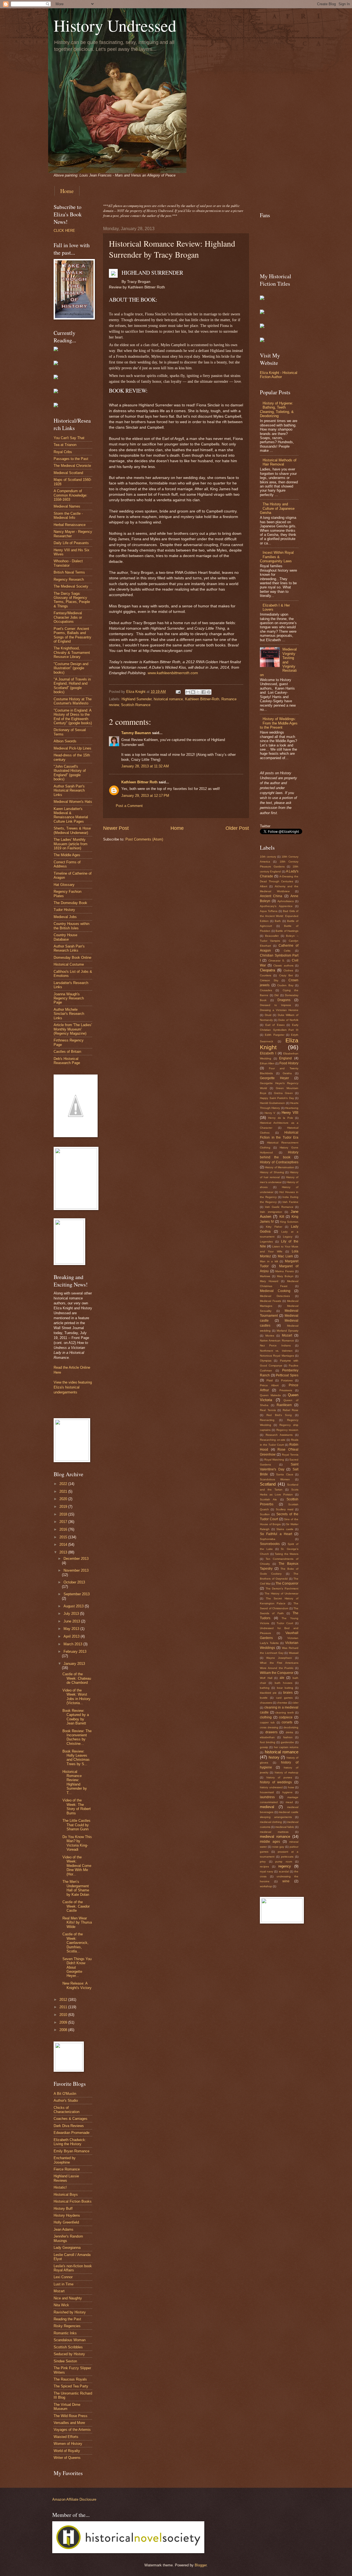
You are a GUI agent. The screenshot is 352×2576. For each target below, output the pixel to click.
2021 (64, 1491)
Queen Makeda (270, 1395)
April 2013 (72, 1636)
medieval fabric (285, 1827)
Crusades (266, 990)
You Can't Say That (69, 438)
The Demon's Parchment (282, 1589)
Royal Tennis (290, 1455)
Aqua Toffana (269, 911)
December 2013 (76, 1559)
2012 (64, 2000)
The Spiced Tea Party (71, 2386)
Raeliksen (284, 1405)
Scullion (265, 1514)
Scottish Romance (136, 705)
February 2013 (75, 1651)
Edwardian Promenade (71, 2133)
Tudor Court (285, 1623)
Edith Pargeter (274, 1035)
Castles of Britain (67, 1052)
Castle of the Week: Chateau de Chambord (77, 1678)
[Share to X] (198, 692)
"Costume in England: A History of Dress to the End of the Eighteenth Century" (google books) (73, 717)
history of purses (279, 1777)
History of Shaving (272, 1172)
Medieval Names (67, 506)
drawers (271, 1732)
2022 (64, 1484)
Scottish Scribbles (68, 2347)
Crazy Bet (286, 975)
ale (282, 1678)
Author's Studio (66, 2100)
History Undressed (115, 25)
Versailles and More (69, 2423)
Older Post (237, 828)
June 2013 (72, 1621)
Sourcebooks (270, 1544)
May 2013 (72, 1629)
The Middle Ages (67, 855)
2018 (64, 1514)
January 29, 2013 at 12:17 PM (145, 796)
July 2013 (72, 1614)
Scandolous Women (275, 1479)
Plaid (270, 1380)
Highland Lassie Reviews (66, 2178)
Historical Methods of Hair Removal (280, 462)
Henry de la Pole (280, 1118)
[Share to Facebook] (204, 692)
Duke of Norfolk (288, 1020)
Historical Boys (66, 2195)
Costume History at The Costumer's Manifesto (73, 701)
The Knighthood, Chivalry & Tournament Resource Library (72, 652)
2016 (64, 1529)
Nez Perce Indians (275, 1345)
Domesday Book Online (72, 958)
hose (291, 1787)
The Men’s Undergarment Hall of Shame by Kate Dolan (76, 1888)
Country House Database (65, 937)
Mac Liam (285, 1256)
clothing (266, 1717)
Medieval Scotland (68, 473)
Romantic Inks (65, 2333)
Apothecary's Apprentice (276, 906)
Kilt (282, 1217)
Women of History (68, 2444)
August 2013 (74, 1606)
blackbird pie (268, 1693)
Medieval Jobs (65, 917)
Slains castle (285, 1529)
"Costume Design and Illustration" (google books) (71, 668)
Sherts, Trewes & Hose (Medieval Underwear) (72, 830)
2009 (64, 2022)
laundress (267, 1797)
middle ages (270, 1842)
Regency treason (287, 1430)
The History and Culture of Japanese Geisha (277, 508)
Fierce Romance (67, 2169)
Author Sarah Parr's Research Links (69, 948)
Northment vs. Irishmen (276, 1351)
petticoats (287, 1857)
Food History (289, 1063)
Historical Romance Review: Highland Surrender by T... (75, 1782)
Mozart (59, 2291)
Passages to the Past (71, 459)
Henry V (270, 1113)
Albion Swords (65, 741)
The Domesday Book (70, 903)
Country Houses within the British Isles (71, 926)
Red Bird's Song (279, 1415)
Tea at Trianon (65, 445)
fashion (288, 1737)
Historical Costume (69, 964)
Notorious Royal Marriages (277, 1356)
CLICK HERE (64, 231)
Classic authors (283, 965)
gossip (264, 1747)
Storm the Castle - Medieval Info (68, 516)
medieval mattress (274, 1832)
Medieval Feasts (270, 1301)
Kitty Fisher (274, 1227)
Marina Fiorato (285, 1271)
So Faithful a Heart (276, 1534)
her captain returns (286, 1747)
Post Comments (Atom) (144, 839)
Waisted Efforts (66, 2437)
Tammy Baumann (136, 733)
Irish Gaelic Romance (279, 1207)
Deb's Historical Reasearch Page (67, 1061)
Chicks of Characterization (67, 2110)
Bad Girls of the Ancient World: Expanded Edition (279, 916)
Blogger (201, 2565)
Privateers (286, 1390)
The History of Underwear (281, 1593)
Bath (278, 921)
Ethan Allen (267, 1063)
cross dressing (269, 1727)
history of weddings (276, 1782)
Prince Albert (269, 1385)
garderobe (287, 1742)
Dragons (284, 1000)
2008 (64, 2030)
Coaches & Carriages (71, 2119)
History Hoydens (67, 2215)
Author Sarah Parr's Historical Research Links (69, 790)
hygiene (288, 1792)
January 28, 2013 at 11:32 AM (145, 766)
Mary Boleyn (285, 1276)
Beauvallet (272, 936)
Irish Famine (290, 1202)
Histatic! (60, 2187)
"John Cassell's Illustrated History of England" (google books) (70, 773)
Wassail (294, 1653)
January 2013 (74, 1664)
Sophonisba (268, 1539)
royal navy (266, 1871)
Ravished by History (70, 2312)
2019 (64, 1507)
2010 (64, 2015)
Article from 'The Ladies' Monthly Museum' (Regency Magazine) (73, 1029)
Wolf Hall (266, 1678)
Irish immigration (271, 1212)
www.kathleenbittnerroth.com (173, 673)
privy (263, 1862)
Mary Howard (269, 1281)
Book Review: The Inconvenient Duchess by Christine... (77, 1737)
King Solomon (289, 1222)
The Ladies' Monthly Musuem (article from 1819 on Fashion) (71, 844)
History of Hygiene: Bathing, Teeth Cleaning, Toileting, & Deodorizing (277, 410)
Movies (270, 1336)
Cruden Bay (285, 985)
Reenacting (267, 1420)
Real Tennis (268, 1410)
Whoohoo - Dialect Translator (68, 563)
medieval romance (275, 1837)
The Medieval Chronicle (72, 466)
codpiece (286, 1717)
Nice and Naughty (68, 2298)
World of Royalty (67, 2451)
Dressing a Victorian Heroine (279, 1010)
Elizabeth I (268, 1053)
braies (288, 1693)
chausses (266, 1703)
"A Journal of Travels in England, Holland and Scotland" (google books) (72, 686)
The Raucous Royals (70, 2379)
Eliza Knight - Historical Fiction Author (279, 375)
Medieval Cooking (275, 1291)
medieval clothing (271, 1822)
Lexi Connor (63, 2277)
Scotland (268, 1484)
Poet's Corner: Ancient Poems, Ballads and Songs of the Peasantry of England (72, 635)
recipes (264, 1866)
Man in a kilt (269, 1261)
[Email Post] (178, 692)
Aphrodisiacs (286, 901)
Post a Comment (129, 806)
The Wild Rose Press (71, 2416)
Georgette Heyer (274, 1078)
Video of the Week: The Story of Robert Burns (77, 1807)
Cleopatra (267, 970)
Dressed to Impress (275, 1005)
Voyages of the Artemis (72, 2430)
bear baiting (285, 1688)
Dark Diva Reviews (69, 2126)
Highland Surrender (137, 699)
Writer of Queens (67, 2458)
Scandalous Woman (70, 2340)
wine (286, 1881)
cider (295, 1703)
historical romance (168, 699)
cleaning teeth (285, 1713)
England (285, 1058)
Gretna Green (283, 1093)
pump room (284, 1862)
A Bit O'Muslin (65, 2094)
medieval (267, 1807)
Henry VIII (290, 1113)
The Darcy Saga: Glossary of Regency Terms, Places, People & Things (72, 600)
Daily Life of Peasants (71, 543)
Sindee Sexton (65, 2361)
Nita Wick (61, 2305)
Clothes (288, 970)
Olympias (266, 1361)
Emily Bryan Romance (71, 2151)
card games (284, 1698)
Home (67, 191)
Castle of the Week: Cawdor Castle (76, 1906)
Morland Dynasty (288, 1331)
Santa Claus (285, 1474)
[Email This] (188, 692)
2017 (64, 1522)
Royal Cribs (63, 452)
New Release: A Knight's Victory (77, 1985)
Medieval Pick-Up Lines (72, 748)
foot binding (268, 1742)
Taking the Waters (287, 1554)
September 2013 (77, 1594)
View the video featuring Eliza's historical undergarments (73, 1387)
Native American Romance (277, 1341)
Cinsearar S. (277, 961)
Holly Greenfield (66, 2222)
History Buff (63, 2209)
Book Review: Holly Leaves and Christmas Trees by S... (76, 1758)
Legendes (266, 1242)
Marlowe (265, 1276)
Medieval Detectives (275, 1296)
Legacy (288, 1237)
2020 (64, 1499)
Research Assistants (279, 1435)
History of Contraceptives (279, 1162)
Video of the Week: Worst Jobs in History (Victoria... (76, 1697)
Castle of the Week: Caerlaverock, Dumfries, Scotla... (75, 1943)
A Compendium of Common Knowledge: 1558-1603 (71, 495)
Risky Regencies (67, 2326)
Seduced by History (69, 2354)
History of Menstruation (280, 1167)
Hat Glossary (64, 885)
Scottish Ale (268, 1499)
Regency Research (69, 579)
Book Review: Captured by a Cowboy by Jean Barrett (76, 1717)
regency (285, 1866)
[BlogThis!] (193, 692)
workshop (266, 1886)
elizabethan (267, 1737)
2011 (64, 2007)
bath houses (284, 1683)
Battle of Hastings (287, 931)
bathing (265, 1688)
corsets (287, 1722)
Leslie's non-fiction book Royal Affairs (73, 2268)
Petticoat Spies (287, 1375)
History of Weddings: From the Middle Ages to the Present (279, 723)
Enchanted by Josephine (65, 2160)
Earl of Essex (275, 1025)
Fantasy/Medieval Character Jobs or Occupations (68, 617)
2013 (64, 1552)
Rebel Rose (291, 1410)
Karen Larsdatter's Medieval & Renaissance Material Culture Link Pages (71, 815)
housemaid (267, 1792)
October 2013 (74, 1582)
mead (289, 1802)
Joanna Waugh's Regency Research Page (69, 998)
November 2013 (76, 1570)
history (274, 1757)
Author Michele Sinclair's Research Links (69, 1014)
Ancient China (271, 896)
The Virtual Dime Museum (67, 2407)
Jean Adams (64, 2229)
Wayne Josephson (279, 1658)
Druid (268, 1015)
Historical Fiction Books (73, 2201)
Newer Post (116, 828)
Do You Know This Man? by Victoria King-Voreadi (77, 1843)
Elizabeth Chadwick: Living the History (70, 2142)
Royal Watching (274, 1460)
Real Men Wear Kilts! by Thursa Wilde (77, 1922)
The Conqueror (287, 1583)
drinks (289, 1732)
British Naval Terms (69, 572)
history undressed (271, 1787)
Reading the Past (67, 2319)
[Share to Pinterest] (209, 692)
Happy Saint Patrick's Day (277, 1098)
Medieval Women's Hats (73, 802)
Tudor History (64, 910)
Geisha (287, 1073)
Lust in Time (64, 2284)
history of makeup (287, 1772)
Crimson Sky (269, 980)
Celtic (287, 951)
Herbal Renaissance (70, 525)
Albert (264, 886)
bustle (264, 1698)
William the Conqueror (277, 1673)
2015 (64, 1537)
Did (277, 995)
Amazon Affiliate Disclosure (74, 2499)
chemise (282, 1703)
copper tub (267, 1722)
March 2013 (73, 1644)
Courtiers (266, 975)
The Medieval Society (71, 586)
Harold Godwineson (272, 1103)
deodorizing (291, 1727)
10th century (268, 857)
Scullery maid (285, 1509)
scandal (284, 1871)
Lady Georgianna (67, 2248)
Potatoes (287, 1380)
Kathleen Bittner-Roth (202, 699)
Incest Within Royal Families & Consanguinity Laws (277, 557)
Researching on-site (273, 1440)
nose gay (278, 1847)
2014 (64, 1545)
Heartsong (292, 1108)
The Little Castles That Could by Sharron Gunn (76, 1825)
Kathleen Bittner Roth (139, 782)
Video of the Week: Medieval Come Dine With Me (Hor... (77, 1866)
